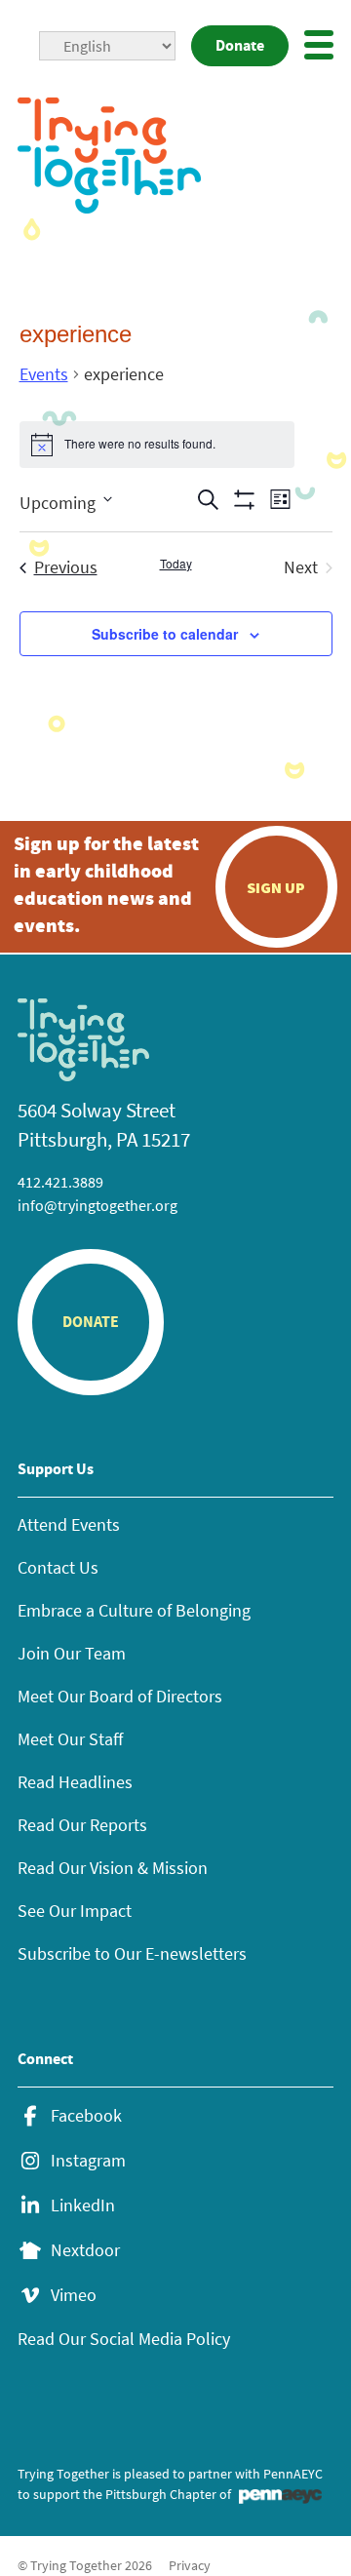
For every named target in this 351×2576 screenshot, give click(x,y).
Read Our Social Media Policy (124, 2339)
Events (44, 374)
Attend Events (69, 1524)
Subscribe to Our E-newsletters (132, 1953)
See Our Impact (75, 1911)
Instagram (88, 2161)
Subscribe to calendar (165, 634)
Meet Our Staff (70, 1739)
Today (176, 564)
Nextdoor (85, 2250)
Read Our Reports (82, 1825)
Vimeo (74, 2295)
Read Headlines (75, 1782)
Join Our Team (72, 1653)
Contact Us (58, 1567)
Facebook (86, 2116)
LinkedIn (83, 2205)
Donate (240, 45)
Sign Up (276, 887)
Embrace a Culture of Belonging (134, 1610)
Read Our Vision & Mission (113, 1868)
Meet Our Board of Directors (120, 1696)
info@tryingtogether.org (97, 1205)
